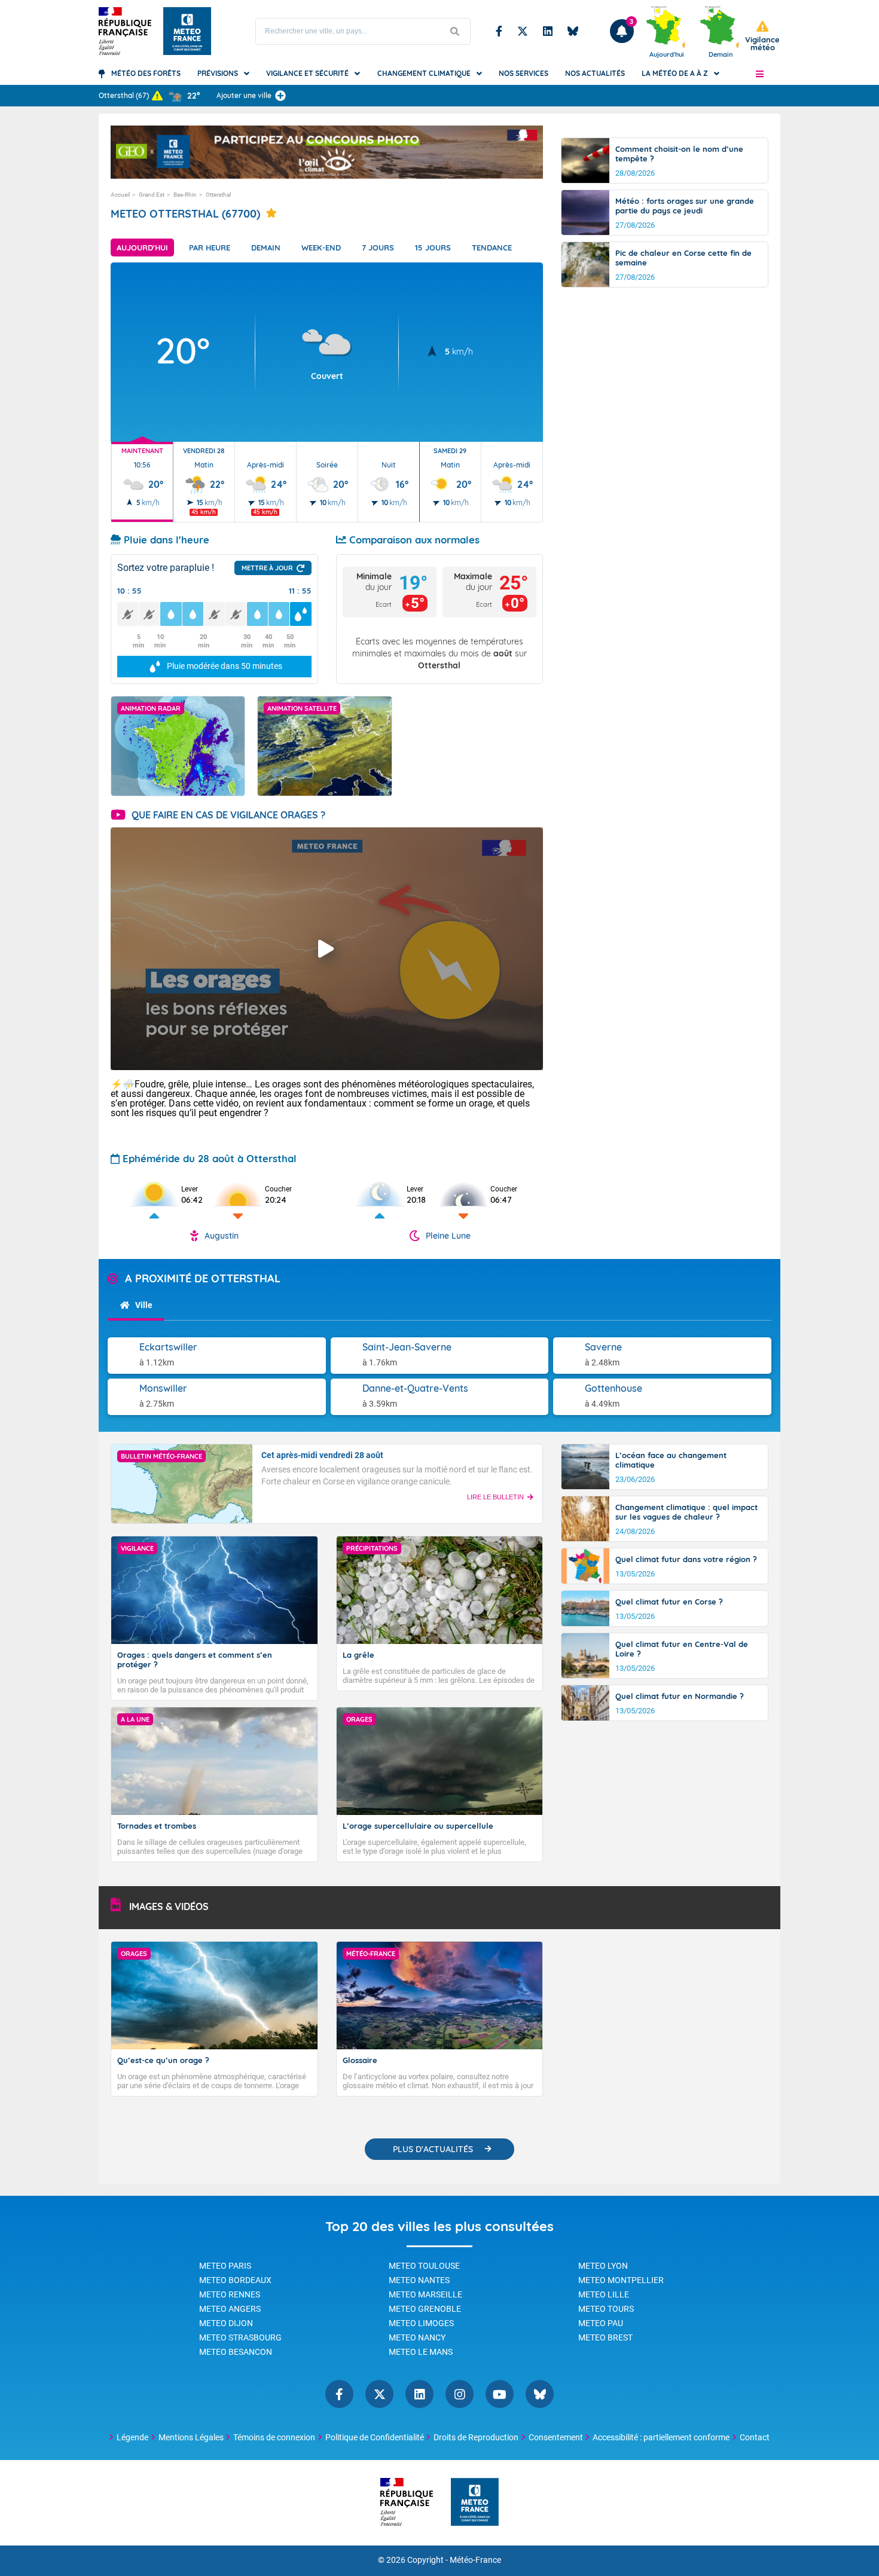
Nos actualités (595, 73)
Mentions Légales (191, 2437)
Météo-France (475, 2560)
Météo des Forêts (146, 73)
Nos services (524, 73)
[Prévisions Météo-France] (187, 31)
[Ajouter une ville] (280, 96)
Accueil (120, 195)
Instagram (460, 2394)
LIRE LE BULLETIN (495, 1497)
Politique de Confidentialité (375, 2437)
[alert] (762, 36)
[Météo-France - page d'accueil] (475, 2503)
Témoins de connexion (274, 2437)
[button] (760, 74)
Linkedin (548, 31)
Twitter (523, 31)
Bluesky (573, 31)
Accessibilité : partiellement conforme (661, 2437)
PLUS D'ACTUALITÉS (433, 2149)
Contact (755, 2437)
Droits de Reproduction (476, 2437)
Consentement (556, 2437)
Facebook (499, 31)
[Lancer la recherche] (455, 31)
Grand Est (152, 195)
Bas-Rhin (185, 195)
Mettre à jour (267, 568)
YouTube (500, 2394)
